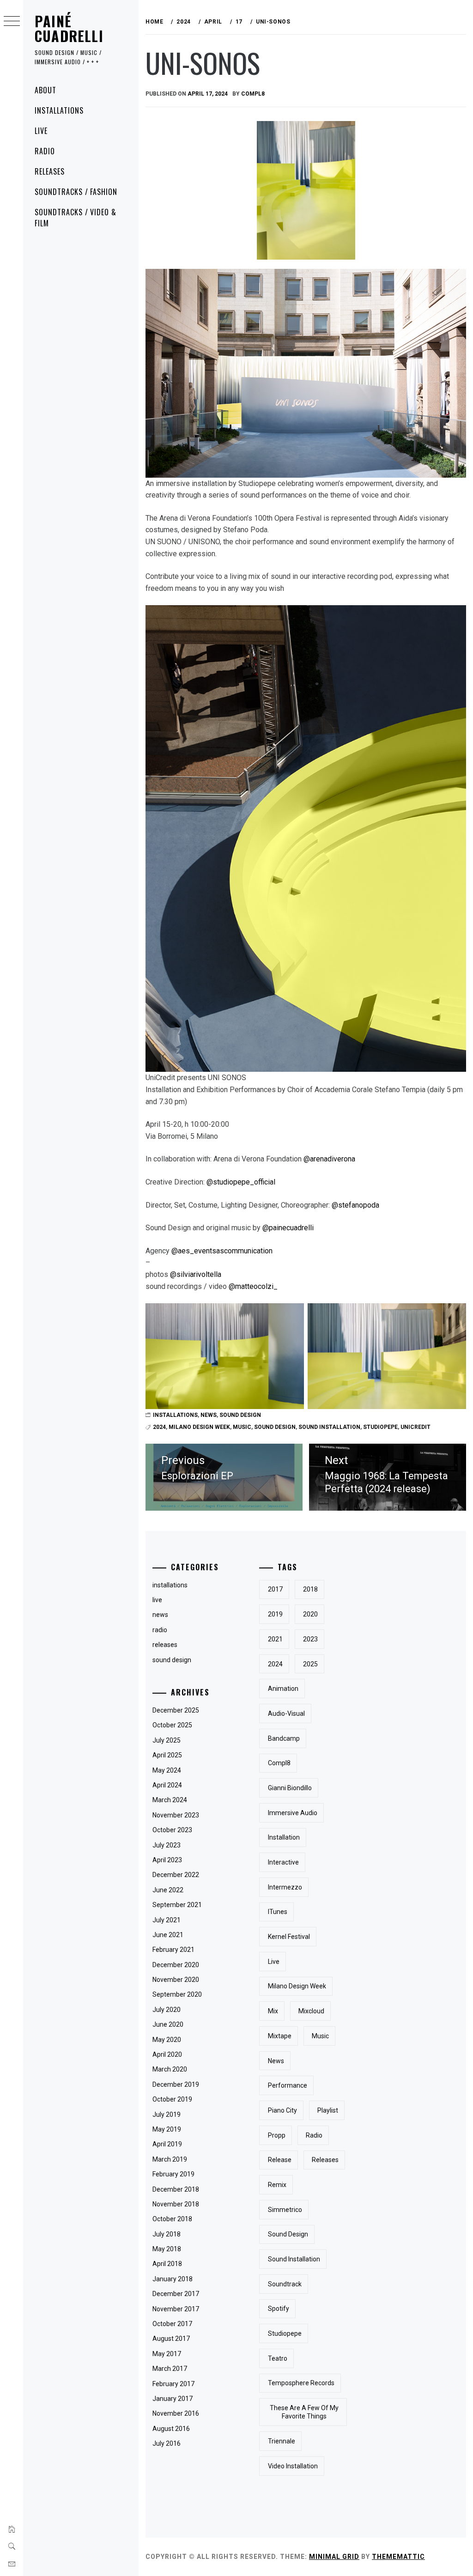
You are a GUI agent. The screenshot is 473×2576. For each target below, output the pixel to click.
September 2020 (177, 1994)
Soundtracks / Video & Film (76, 218)
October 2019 (172, 2099)
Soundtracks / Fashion (76, 192)
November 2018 (176, 2204)
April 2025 (167, 1755)
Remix (277, 2185)
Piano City (282, 2110)
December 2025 (176, 1710)
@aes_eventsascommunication (222, 1251)
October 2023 (172, 1830)
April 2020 (167, 2054)
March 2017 (170, 2369)
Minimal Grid (334, 2557)
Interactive (283, 1862)
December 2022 (176, 1875)
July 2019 (167, 2114)
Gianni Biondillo (290, 1788)
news (209, 1415)
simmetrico (285, 2210)
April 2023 (167, 1860)
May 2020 (167, 2040)
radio (160, 1630)
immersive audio (293, 1813)
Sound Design (275, 1427)
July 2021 (167, 1920)
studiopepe (380, 1427)
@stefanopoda (355, 1205)
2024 (159, 1427)
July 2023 (167, 1845)
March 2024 (170, 1800)
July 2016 (167, 2443)
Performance (288, 2085)
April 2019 (167, 2144)
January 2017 (173, 2399)
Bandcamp (284, 1738)
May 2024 (167, 1770)
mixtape (280, 2036)
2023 (310, 1639)
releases (165, 1645)
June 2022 (168, 1890)
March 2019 (170, 2159)
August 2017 (171, 2339)
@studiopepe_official (241, 1182)
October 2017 (172, 2324)
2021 (275, 1639)
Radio (45, 151)
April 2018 (167, 2264)
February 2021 (173, 1950)
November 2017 (176, 2309)
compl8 (253, 94)
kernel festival (289, 1937)
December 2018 (176, 2189)
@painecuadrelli (288, 1228)
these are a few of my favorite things (304, 2412)
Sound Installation (329, 1427)
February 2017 (173, 2384)
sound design (240, 1415)
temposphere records (301, 2383)
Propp (277, 2135)
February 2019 (173, 2174)
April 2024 (167, 1785)
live (157, 1600)
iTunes (278, 1912)
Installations (59, 110)
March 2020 (170, 2069)
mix (273, 2011)
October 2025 (172, 1725)
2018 (310, 1589)
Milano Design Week (199, 1427)
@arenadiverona (329, 1159)
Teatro (278, 2358)
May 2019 (167, 2129)
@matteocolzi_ (253, 1286)
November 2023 (176, 1815)
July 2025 (167, 1740)
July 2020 (167, 2010)
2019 (275, 1614)
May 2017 (167, 2354)
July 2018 (167, 2234)
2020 (310, 1614)
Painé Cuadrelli (69, 28)
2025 (310, 1664)
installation (284, 1837)
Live (41, 131)
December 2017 (176, 2294)
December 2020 (176, 1965)
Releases (50, 171)
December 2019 (176, 2084)
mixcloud (311, 2011)
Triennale (282, 2441)
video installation (293, 2466)
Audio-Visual (286, 1713)
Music (242, 1427)
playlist (328, 2110)
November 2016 (176, 2413)
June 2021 (168, 1935)
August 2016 (171, 2429)
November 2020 (176, 1980)
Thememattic (398, 2557)
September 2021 (177, 1905)
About (45, 90)
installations (175, 1415)
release (280, 2160)
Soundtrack (285, 2284)
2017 (275, 1589)
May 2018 (167, 2249)
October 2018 (172, 2219)
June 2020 (168, 2024)
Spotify (279, 2309)
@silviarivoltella (196, 1274)
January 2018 (173, 2279)
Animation (283, 1689)
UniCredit (415, 1427)
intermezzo (285, 1887)
